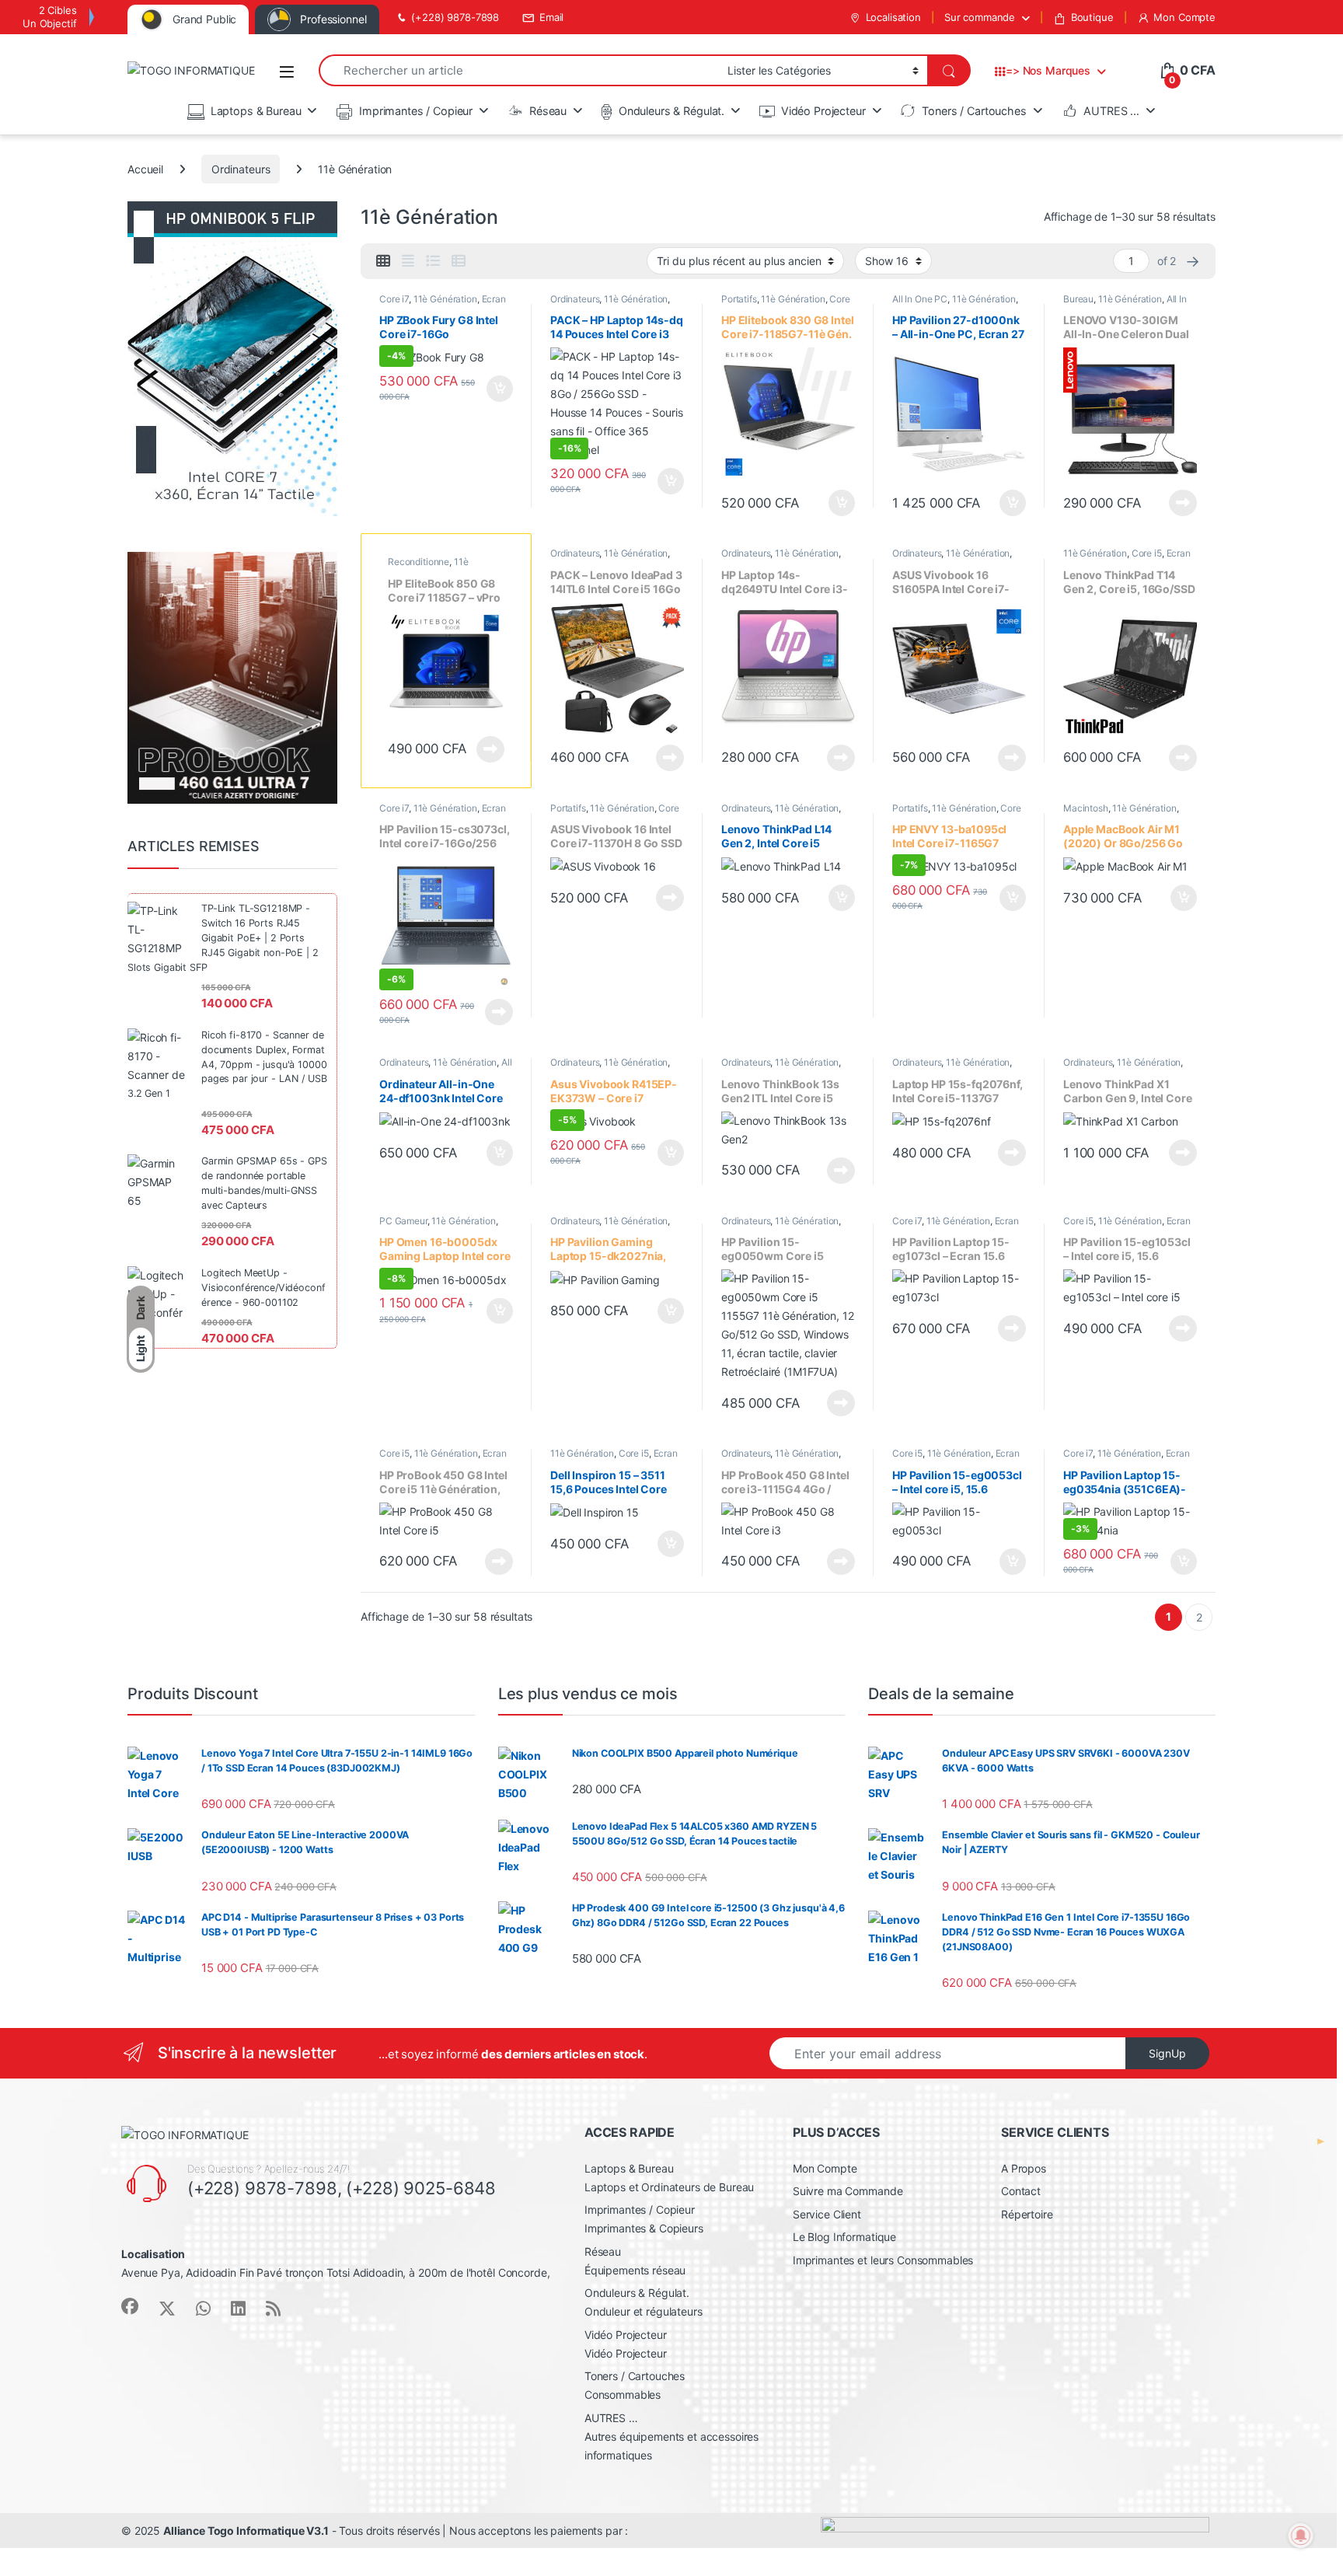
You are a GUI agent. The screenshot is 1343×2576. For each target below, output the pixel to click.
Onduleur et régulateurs (644, 2311)
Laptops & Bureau (256, 111)
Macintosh (1086, 808)
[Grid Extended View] (408, 261)
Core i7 (394, 299)
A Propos (1024, 2168)
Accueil (145, 169)
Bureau (1078, 299)
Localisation (893, 17)
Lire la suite (1183, 503)
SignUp (1167, 2053)
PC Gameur (403, 1221)
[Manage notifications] (1301, 2536)
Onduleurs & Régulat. (671, 111)
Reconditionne (419, 562)
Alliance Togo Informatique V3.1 (246, 2531)
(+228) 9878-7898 (455, 17)
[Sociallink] (130, 2306)
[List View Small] (459, 261)
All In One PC (920, 299)
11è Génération (445, 299)
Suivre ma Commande (848, 2191)
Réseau (548, 111)
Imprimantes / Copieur (416, 111)
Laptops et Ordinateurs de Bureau (670, 2187)
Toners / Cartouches (974, 111)
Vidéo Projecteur (823, 111)
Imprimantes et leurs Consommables (883, 2260)
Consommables (623, 2394)
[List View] (433, 261)
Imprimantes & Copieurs (644, 2228)
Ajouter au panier (495, 389)
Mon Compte (1184, 17)
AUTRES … (1111, 111)
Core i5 (1147, 553)
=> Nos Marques (1048, 70)
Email (551, 17)
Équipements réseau (635, 2270)
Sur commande (980, 17)
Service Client (827, 2214)
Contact (1021, 2191)
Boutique (1092, 17)
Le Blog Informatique (844, 2237)
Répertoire (1027, 2214)
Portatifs (739, 299)
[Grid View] (383, 261)
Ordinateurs (241, 169)
